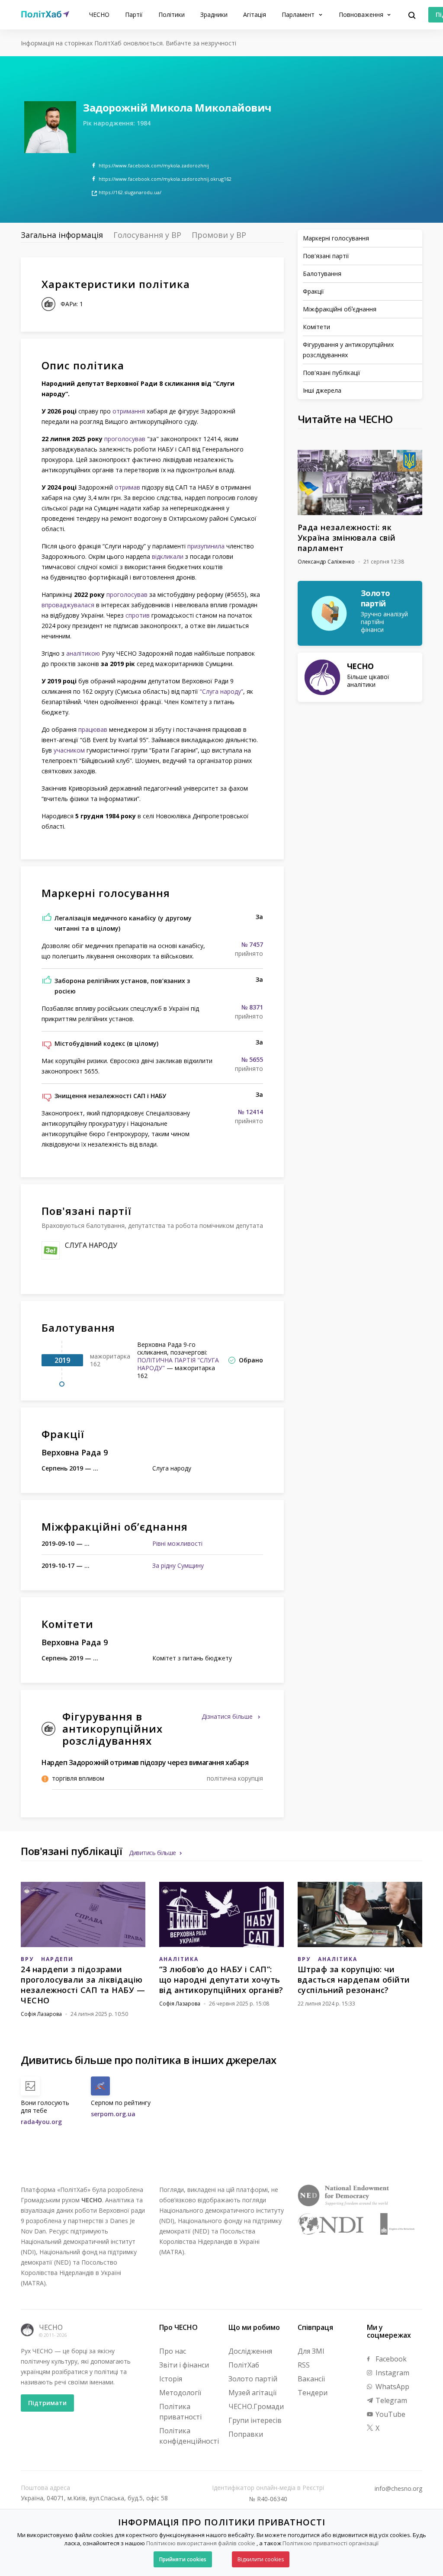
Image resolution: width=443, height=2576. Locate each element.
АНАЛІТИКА (179, 1959)
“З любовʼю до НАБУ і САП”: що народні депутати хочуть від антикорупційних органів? (221, 1980)
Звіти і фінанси (184, 2365)
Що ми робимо (254, 2327)
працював (93, 729)
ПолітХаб (244, 2365)
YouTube (390, 2414)
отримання (129, 411)
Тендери (313, 2393)
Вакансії (311, 2379)
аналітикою (83, 653)
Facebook (390, 2359)
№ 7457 (252, 945)
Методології (180, 2393)
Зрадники (214, 14)
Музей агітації (252, 2393)
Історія (171, 2379)
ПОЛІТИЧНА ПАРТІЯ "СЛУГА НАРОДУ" (178, 1364)
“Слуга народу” (221, 691)
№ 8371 (252, 1007)
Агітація (255, 14)
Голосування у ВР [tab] (147, 235)
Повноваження (362, 14)
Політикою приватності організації (331, 2543)
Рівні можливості (177, 1543)
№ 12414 (250, 1112)
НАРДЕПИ (57, 1959)
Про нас (173, 2351)
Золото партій (253, 2379)
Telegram (390, 2400)
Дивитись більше (152, 1853)
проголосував (125, 439)
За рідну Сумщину (178, 1565)
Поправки (246, 2434)
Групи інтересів (255, 2420)
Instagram (392, 2373)
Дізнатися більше (228, 1716)
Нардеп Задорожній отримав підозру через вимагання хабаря (145, 1762)
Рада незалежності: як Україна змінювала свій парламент (347, 538)
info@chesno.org (398, 2489)
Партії (134, 14)
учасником (69, 750)
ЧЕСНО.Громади (256, 2406)
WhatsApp (392, 2387)
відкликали (168, 556)
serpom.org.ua (113, 2114)
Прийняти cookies (183, 2559)
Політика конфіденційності (189, 2436)
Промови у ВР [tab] (219, 235)
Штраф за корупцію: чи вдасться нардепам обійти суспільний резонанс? (354, 1980)
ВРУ (27, 1959)
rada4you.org (41, 2122)
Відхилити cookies (261, 2559)
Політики (172, 14)
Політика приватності (180, 2412)
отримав (127, 487)
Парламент (299, 14)
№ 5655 (252, 1060)
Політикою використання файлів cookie (201, 2543)
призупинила (206, 546)
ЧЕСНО (99, 14)
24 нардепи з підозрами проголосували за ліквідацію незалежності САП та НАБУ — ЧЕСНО (83, 1985)
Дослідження (250, 2351)
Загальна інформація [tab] (62, 235)
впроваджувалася (68, 605)
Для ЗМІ (311, 2351)
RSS (304, 2365)
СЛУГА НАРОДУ (91, 1245)
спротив (138, 615)
